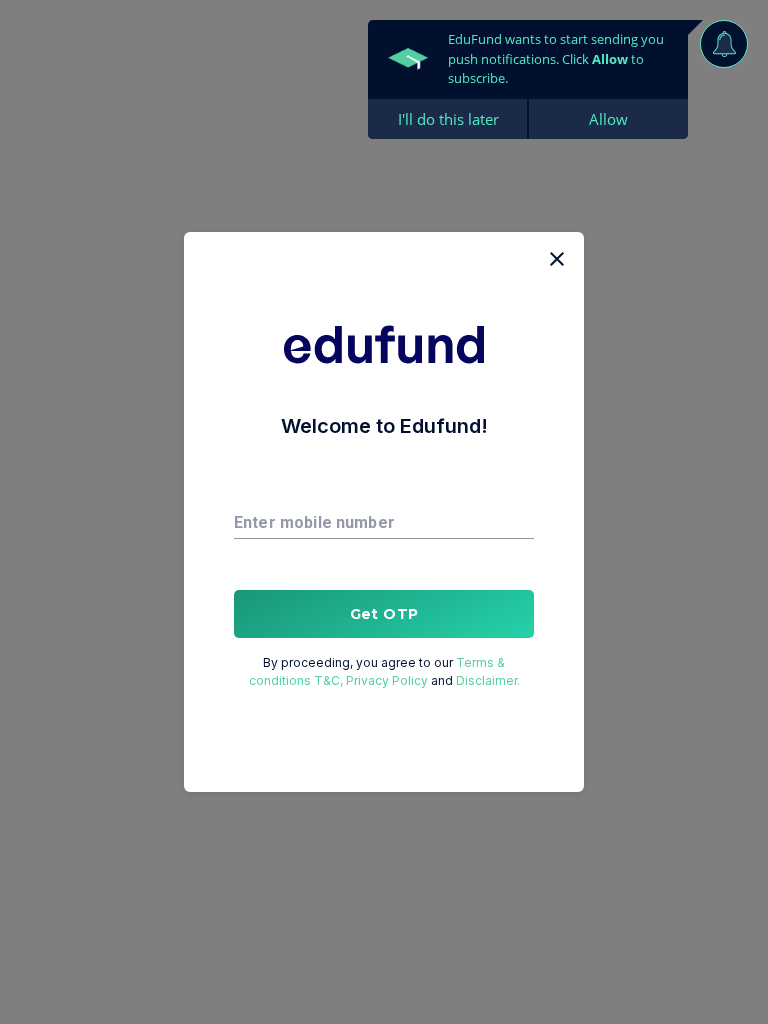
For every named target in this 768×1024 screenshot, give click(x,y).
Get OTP (384, 614)
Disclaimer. (488, 680)
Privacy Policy (387, 680)
